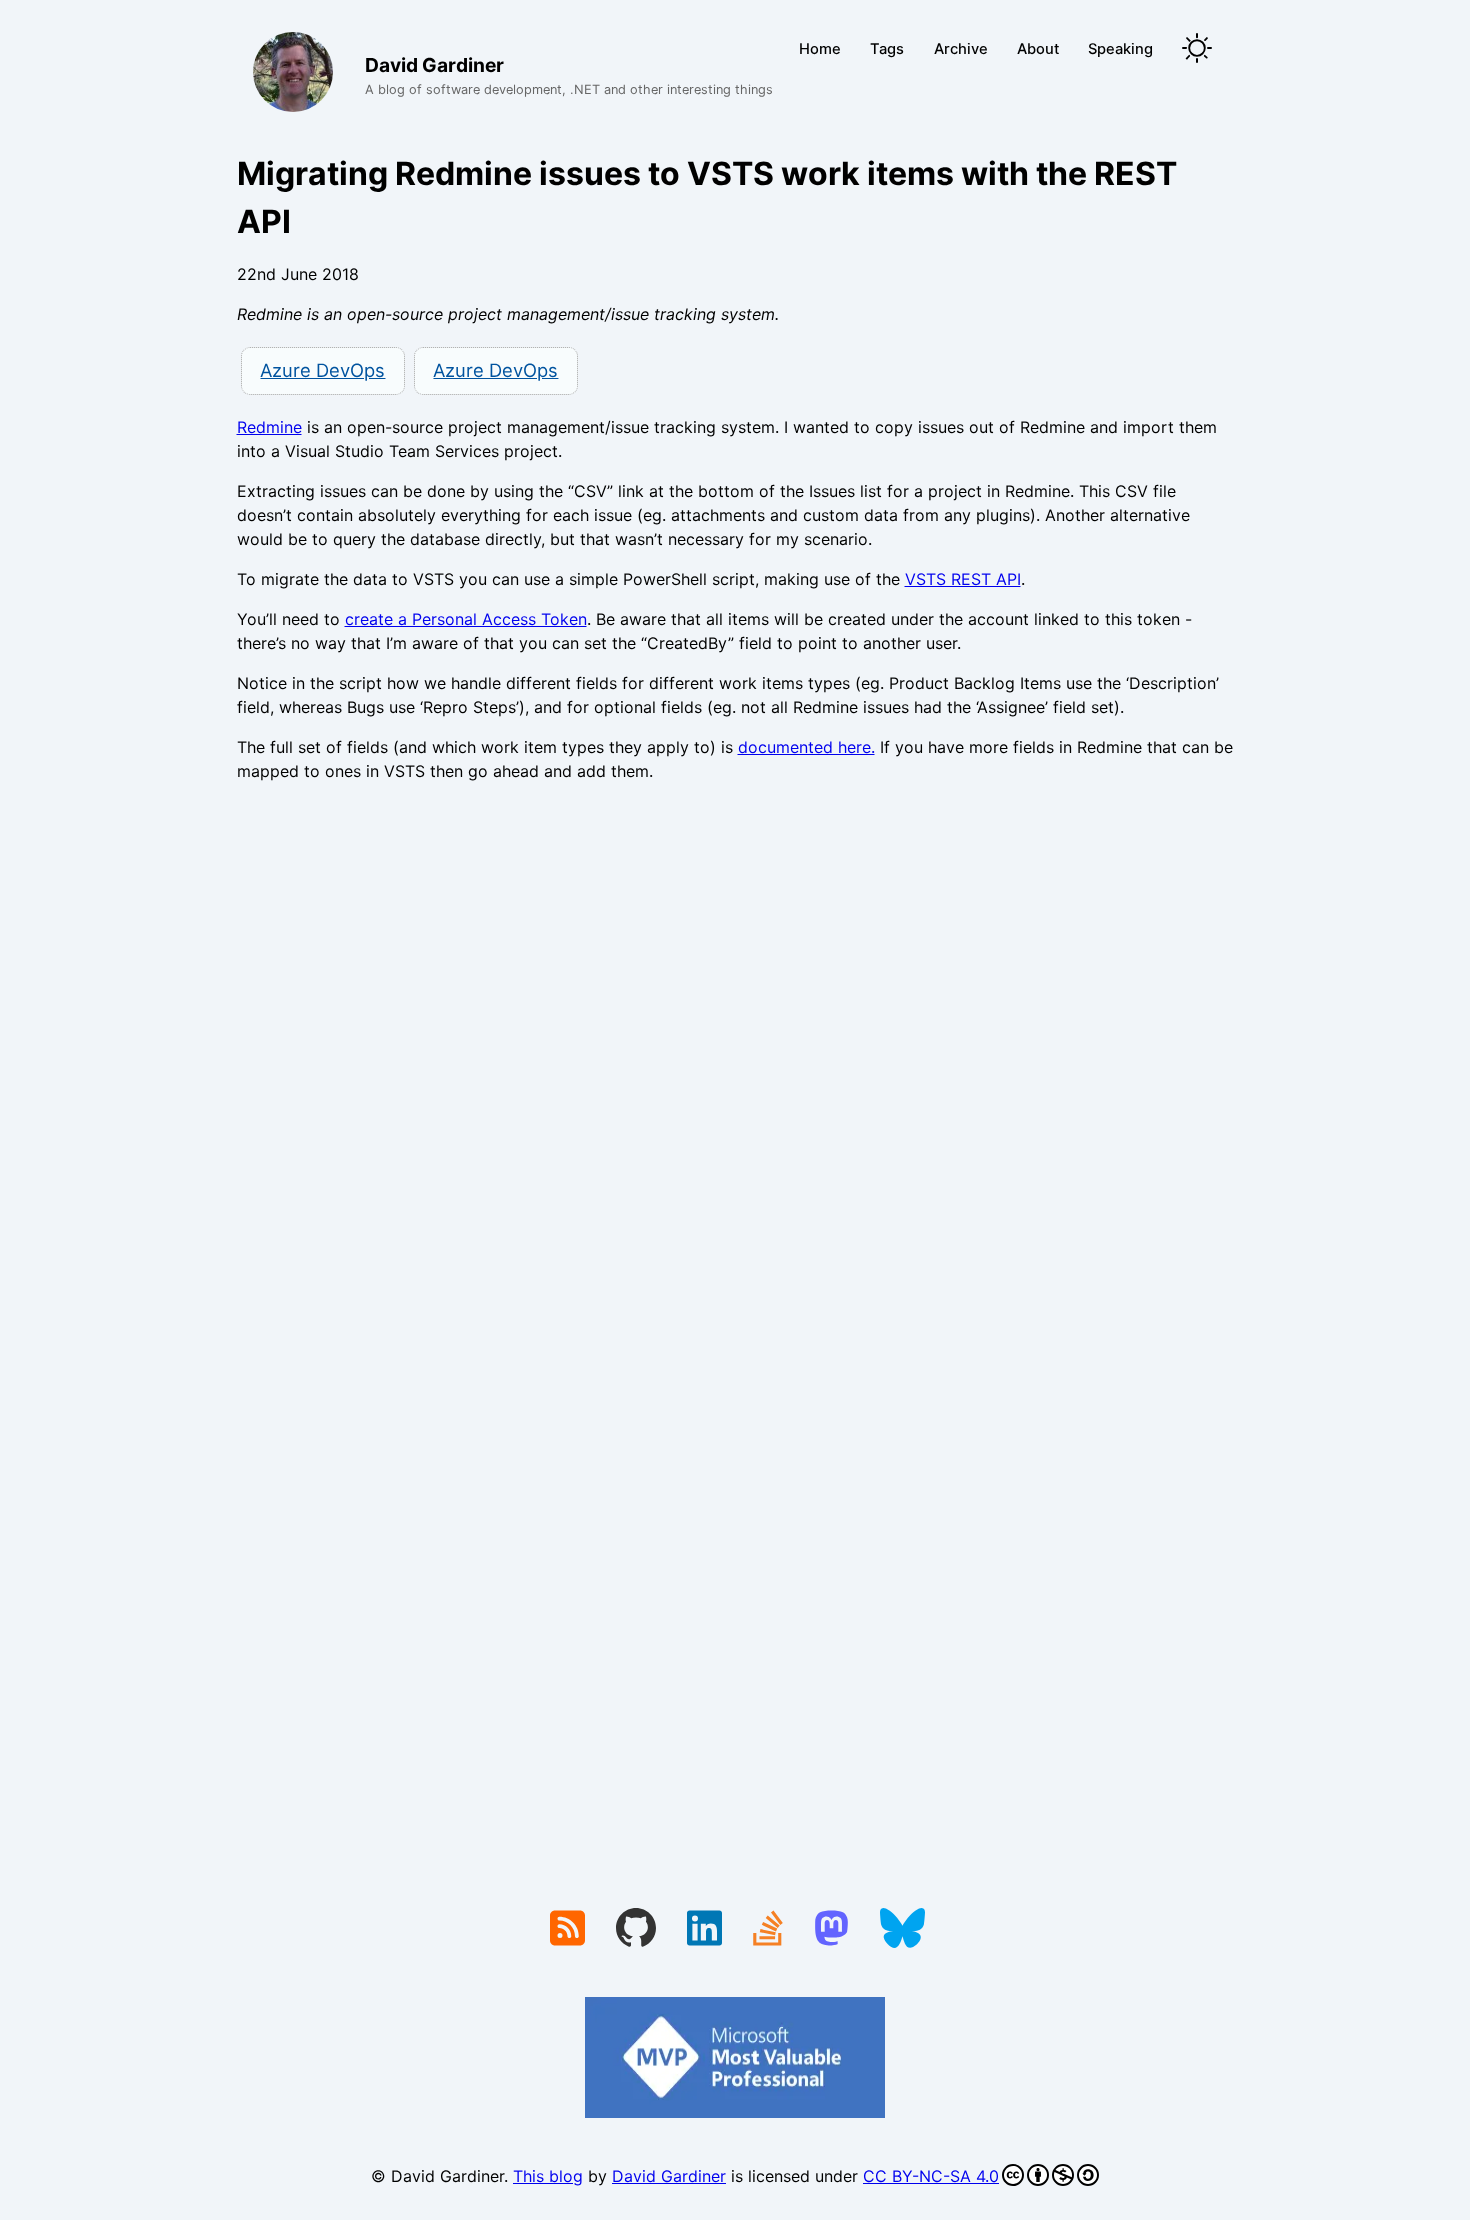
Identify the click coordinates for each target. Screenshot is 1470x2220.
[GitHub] (636, 1930)
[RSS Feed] (567, 1930)
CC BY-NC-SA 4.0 (931, 2176)
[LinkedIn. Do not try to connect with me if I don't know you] (704, 1930)
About (1038, 49)
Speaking (1120, 49)
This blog (548, 2176)
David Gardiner (669, 2176)
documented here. (806, 747)
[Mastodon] (831, 1930)
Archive (961, 49)
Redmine (269, 427)
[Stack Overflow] (768, 1930)
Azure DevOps (322, 370)
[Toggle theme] (1197, 49)
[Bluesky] (902, 1930)
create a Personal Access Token (466, 619)
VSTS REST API (963, 579)
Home (820, 49)
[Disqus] (735, 1073)
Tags (887, 49)
